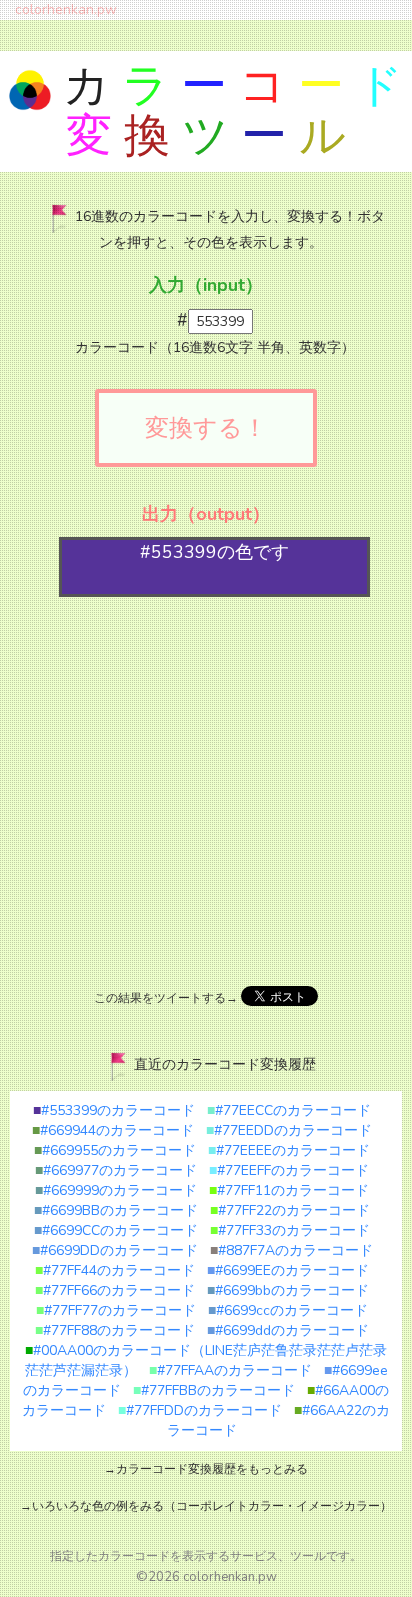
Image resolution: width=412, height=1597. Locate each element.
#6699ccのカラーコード (288, 1310)
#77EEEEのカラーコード (289, 1150)
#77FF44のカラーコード (115, 1270)
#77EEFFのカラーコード (289, 1170)
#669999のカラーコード (116, 1190)
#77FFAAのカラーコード (230, 1370)
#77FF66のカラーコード (115, 1290)
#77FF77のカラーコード (116, 1310)
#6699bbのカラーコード (288, 1290)
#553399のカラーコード (114, 1110)
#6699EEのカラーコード (288, 1270)
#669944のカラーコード (113, 1130)
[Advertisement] (206, 789)
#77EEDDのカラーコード (289, 1130)
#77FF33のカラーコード (290, 1230)
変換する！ (206, 428)
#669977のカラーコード (116, 1170)
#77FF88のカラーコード (115, 1330)
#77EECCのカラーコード (289, 1110)
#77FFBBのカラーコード (214, 1390)
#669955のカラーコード (115, 1150)
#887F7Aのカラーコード (291, 1250)
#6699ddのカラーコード (288, 1330)
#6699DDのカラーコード (115, 1250)
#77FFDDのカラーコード (200, 1410)
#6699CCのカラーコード (116, 1230)
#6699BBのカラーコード (116, 1210)
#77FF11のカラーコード (289, 1190)
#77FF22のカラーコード (290, 1210)
